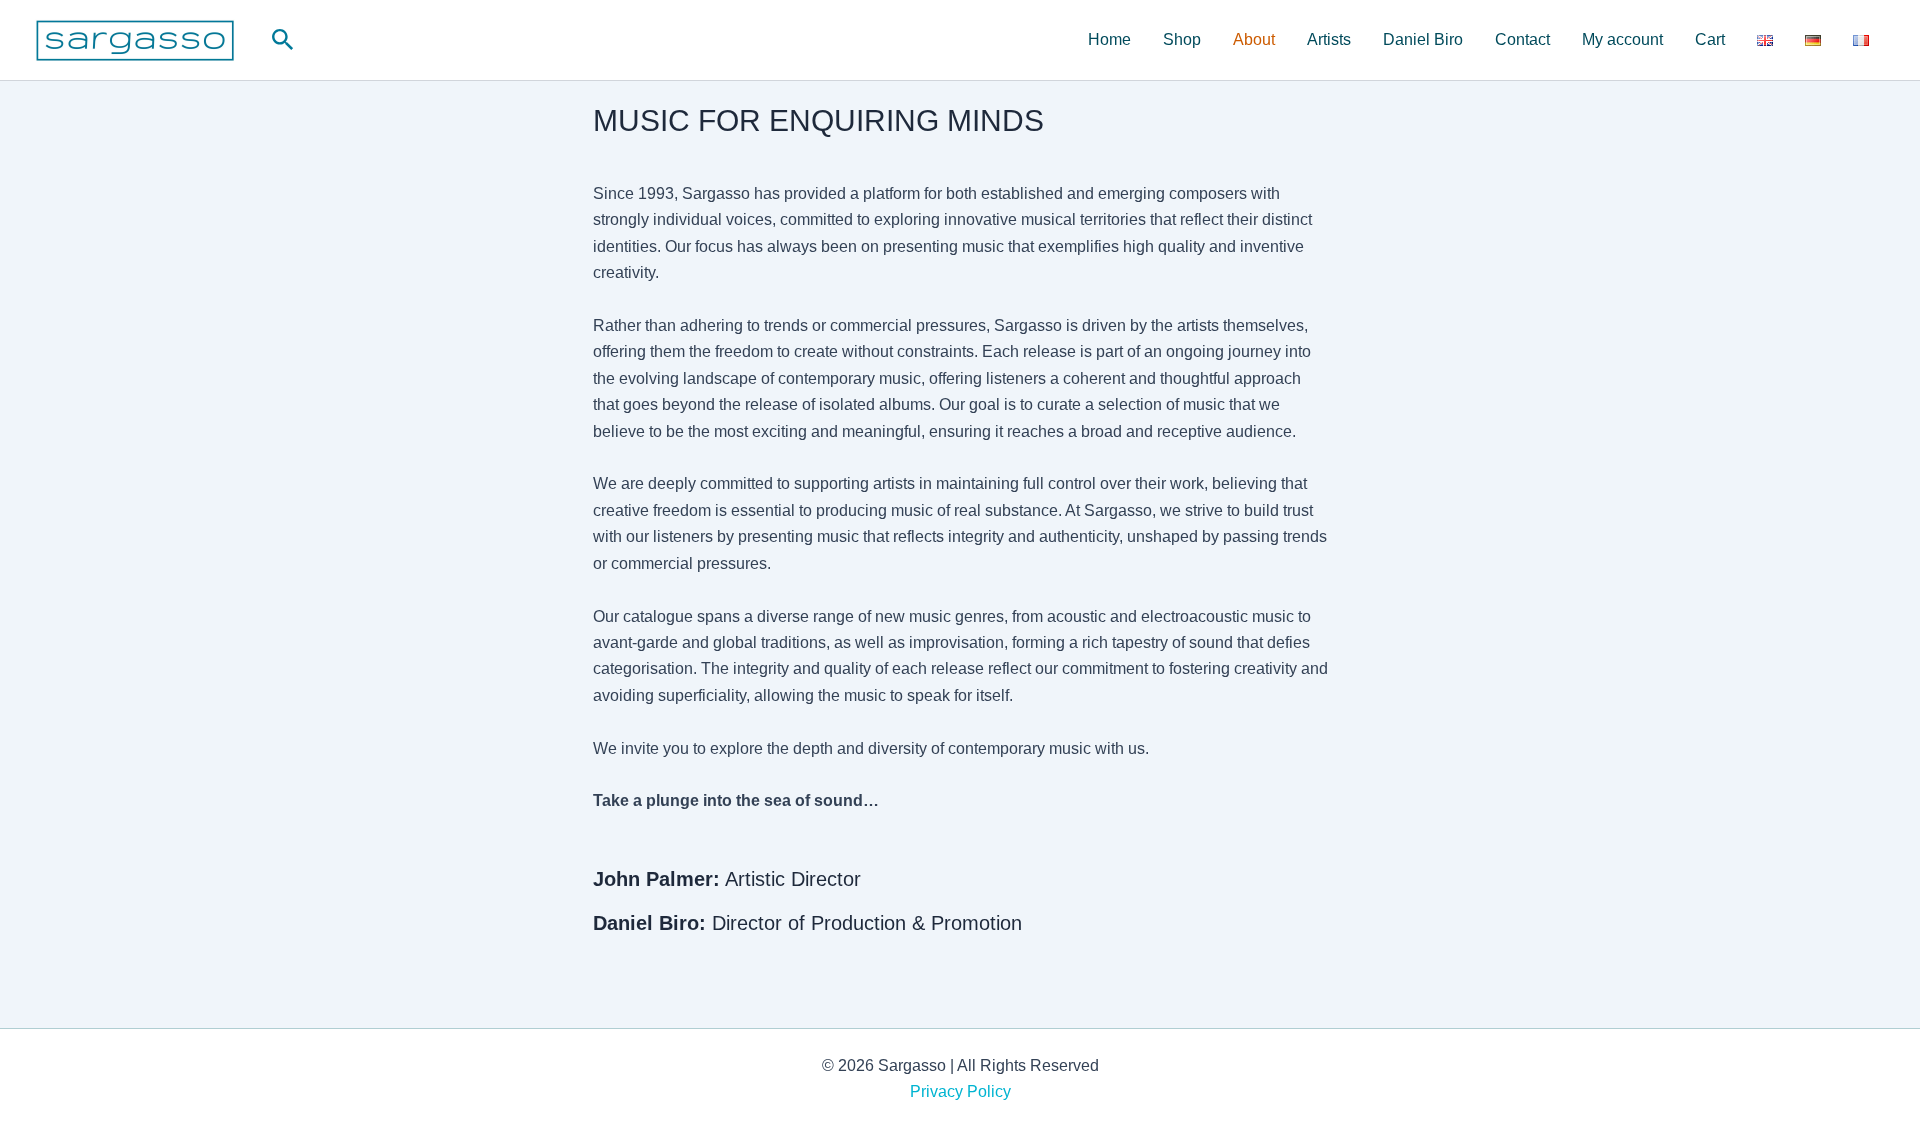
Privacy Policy (960, 1091)
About (1254, 39)
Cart (1710, 39)
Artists (1329, 39)
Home (1109, 39)
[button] (283, 40)
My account (1622, 39)
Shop (1182, 39)
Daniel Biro (1423, 39)
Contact (1522, 39)
